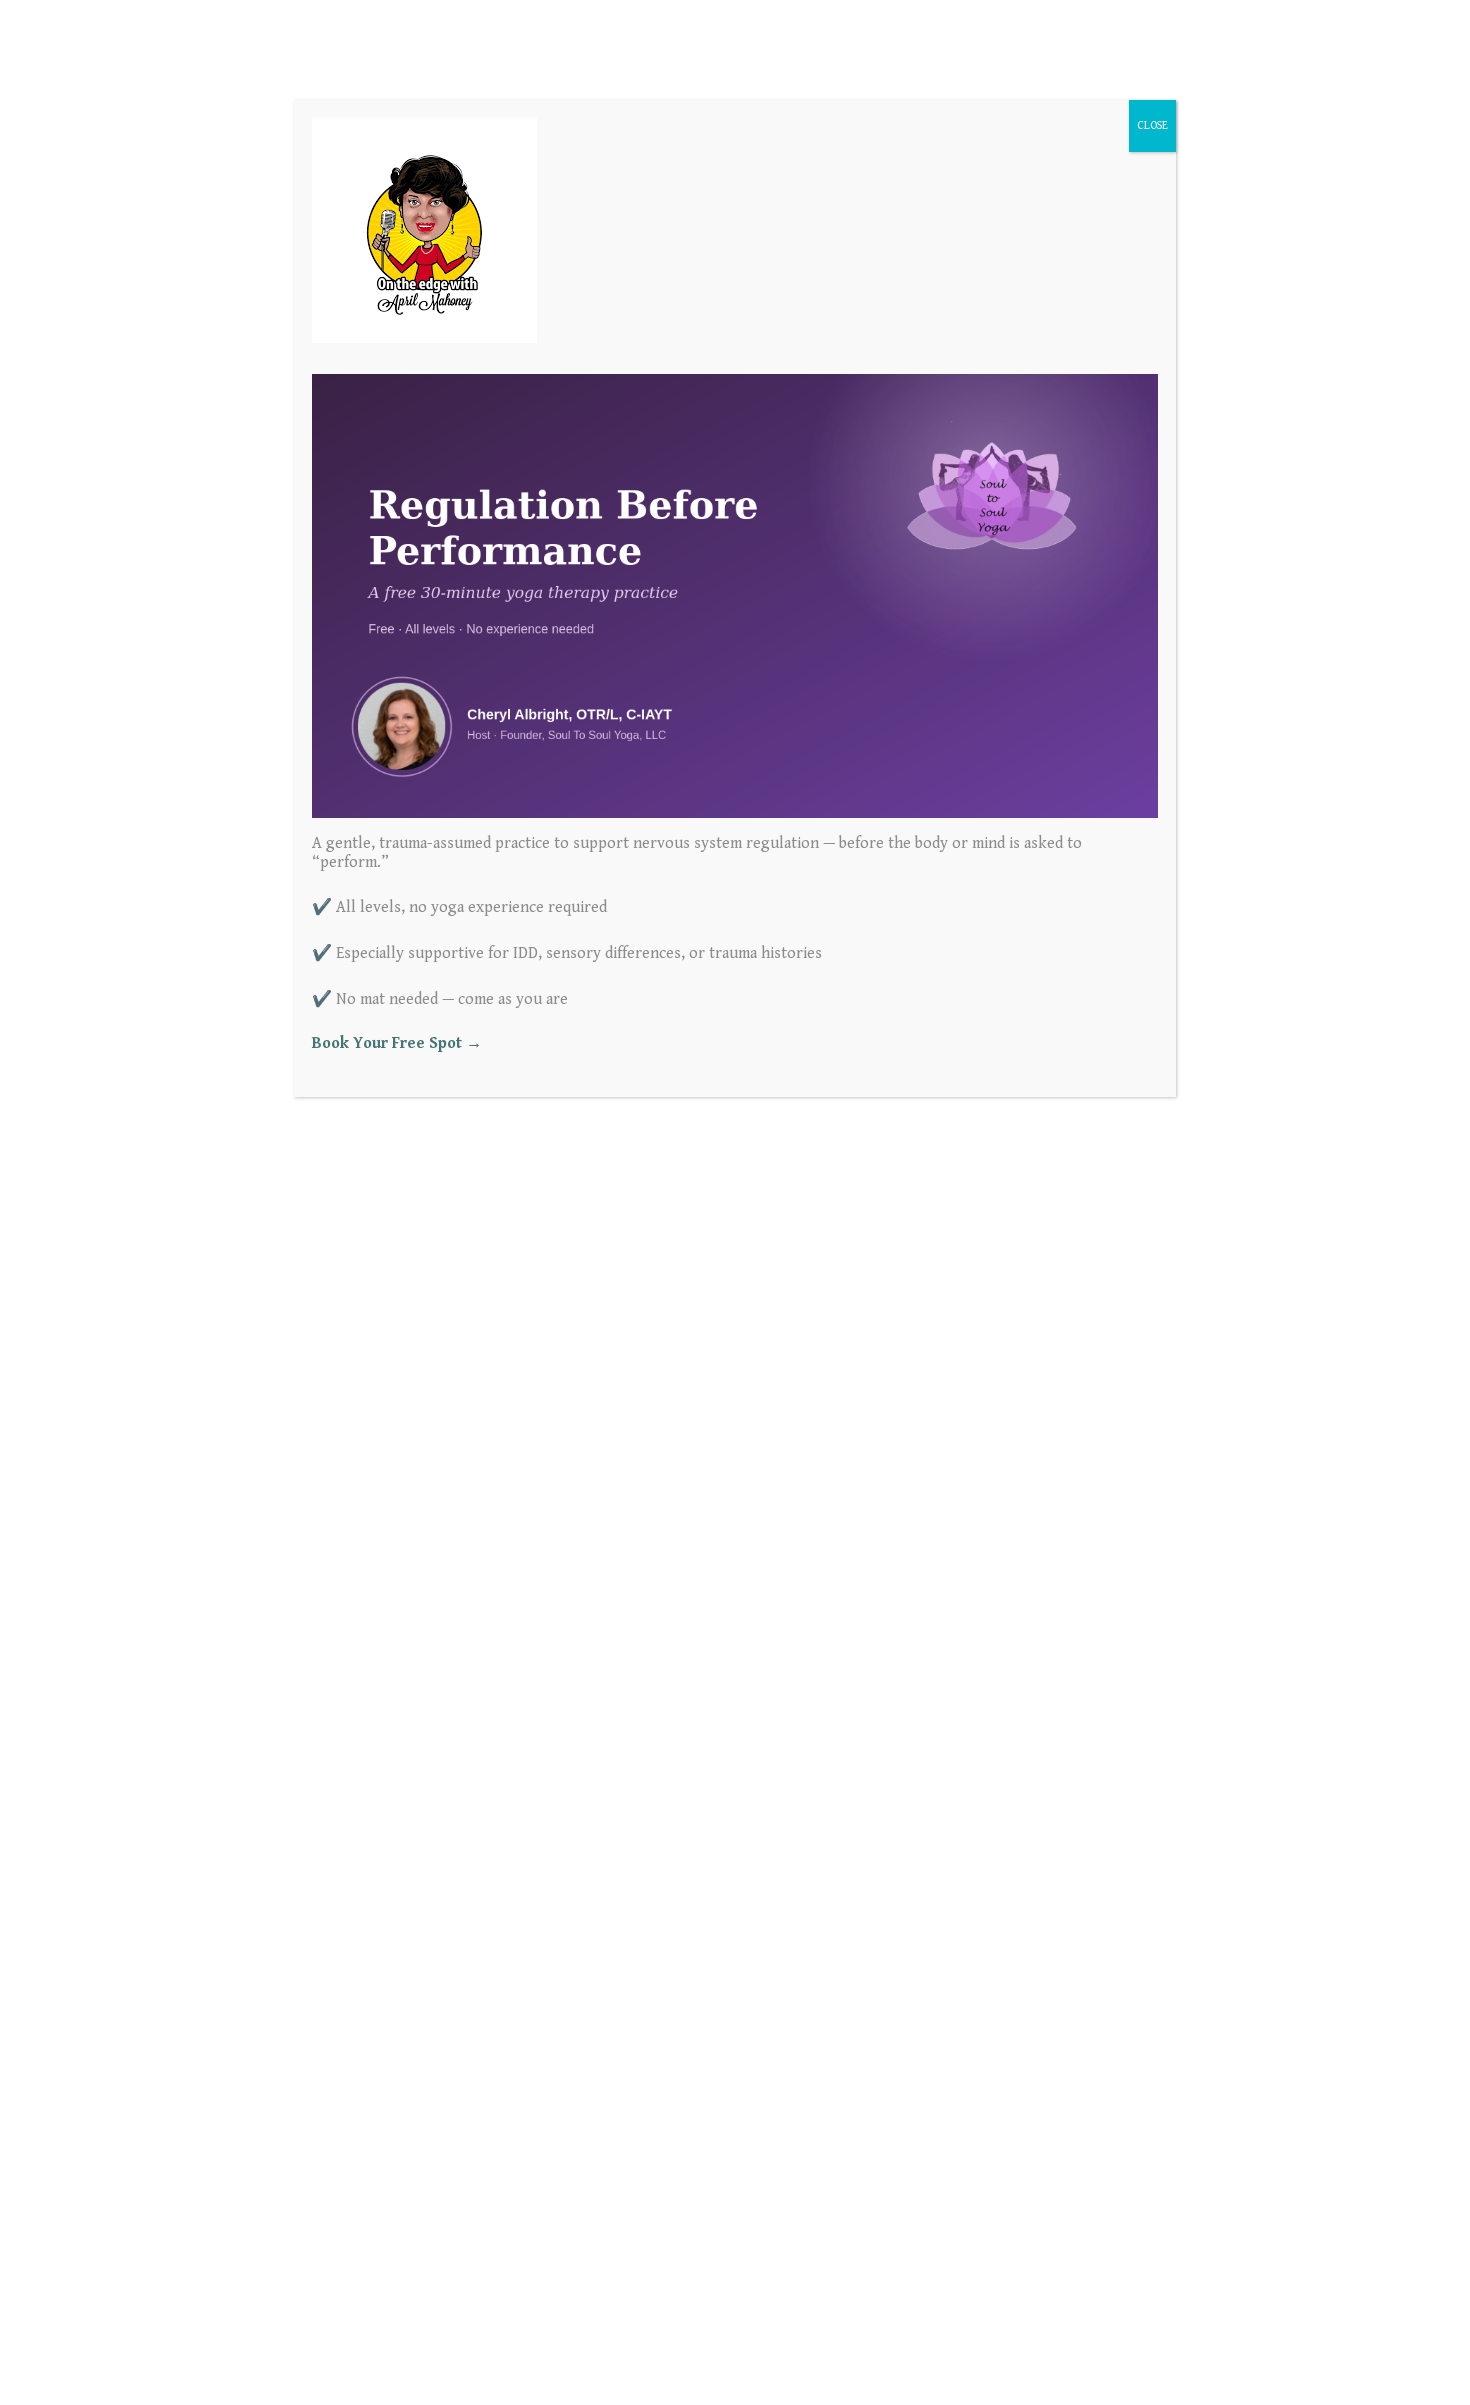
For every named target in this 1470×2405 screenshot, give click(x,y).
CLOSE (1152, 125)
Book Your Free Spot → (397, 1043)
